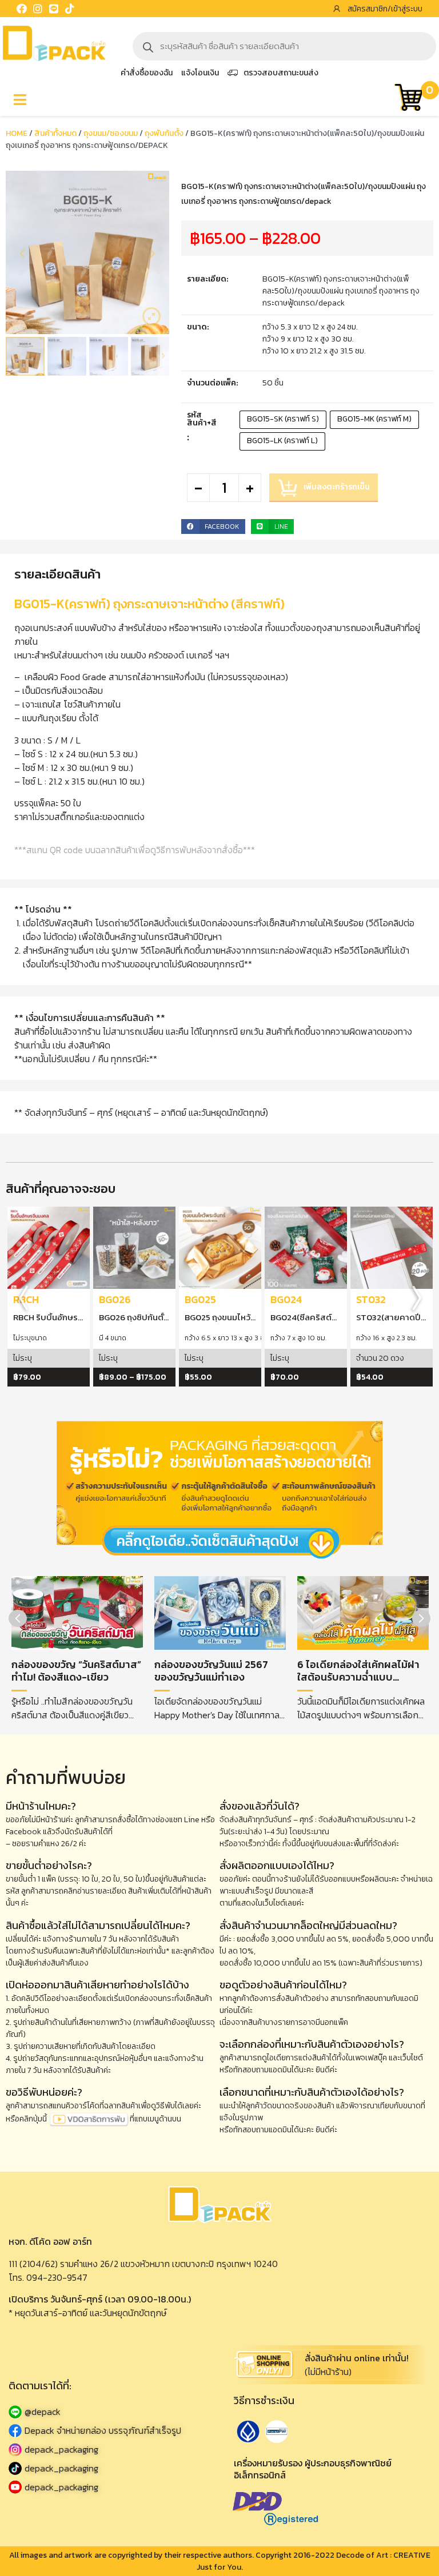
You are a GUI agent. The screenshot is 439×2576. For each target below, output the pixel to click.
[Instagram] (38, 9)
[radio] (283, 420)
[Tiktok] (70, 9)
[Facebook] (22, 9)
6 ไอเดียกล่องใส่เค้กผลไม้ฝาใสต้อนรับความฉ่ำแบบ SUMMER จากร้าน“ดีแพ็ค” (358, 1677)
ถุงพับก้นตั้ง (164, 133)
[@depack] (110, 2412)
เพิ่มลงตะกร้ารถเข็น (337, 487)
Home (17, 133)
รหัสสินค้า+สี (202, 419)
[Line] (54, 9)
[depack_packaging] (110, 2450)
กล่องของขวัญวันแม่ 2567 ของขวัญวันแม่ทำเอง (211, 1671)
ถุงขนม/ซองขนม (111, 133)
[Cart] (408, 99)
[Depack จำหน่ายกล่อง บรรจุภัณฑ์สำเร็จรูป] (110, 2431)
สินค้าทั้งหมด (55, 133)
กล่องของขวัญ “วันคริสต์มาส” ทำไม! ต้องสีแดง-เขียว (76, 1671)
